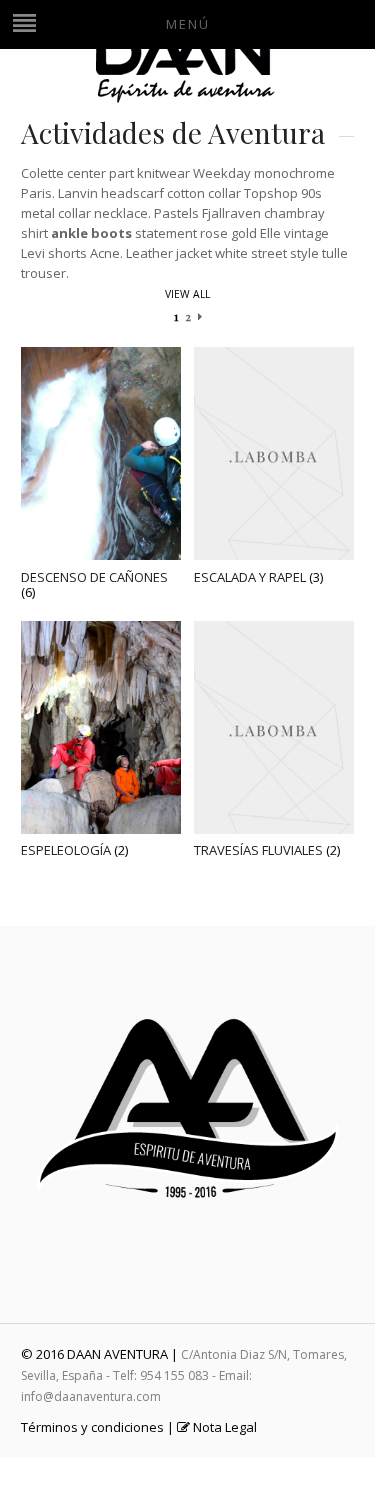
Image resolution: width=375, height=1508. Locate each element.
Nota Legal (223, 1427)
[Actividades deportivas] (187, 99)
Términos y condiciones (92, 1427)
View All (187, 294)
